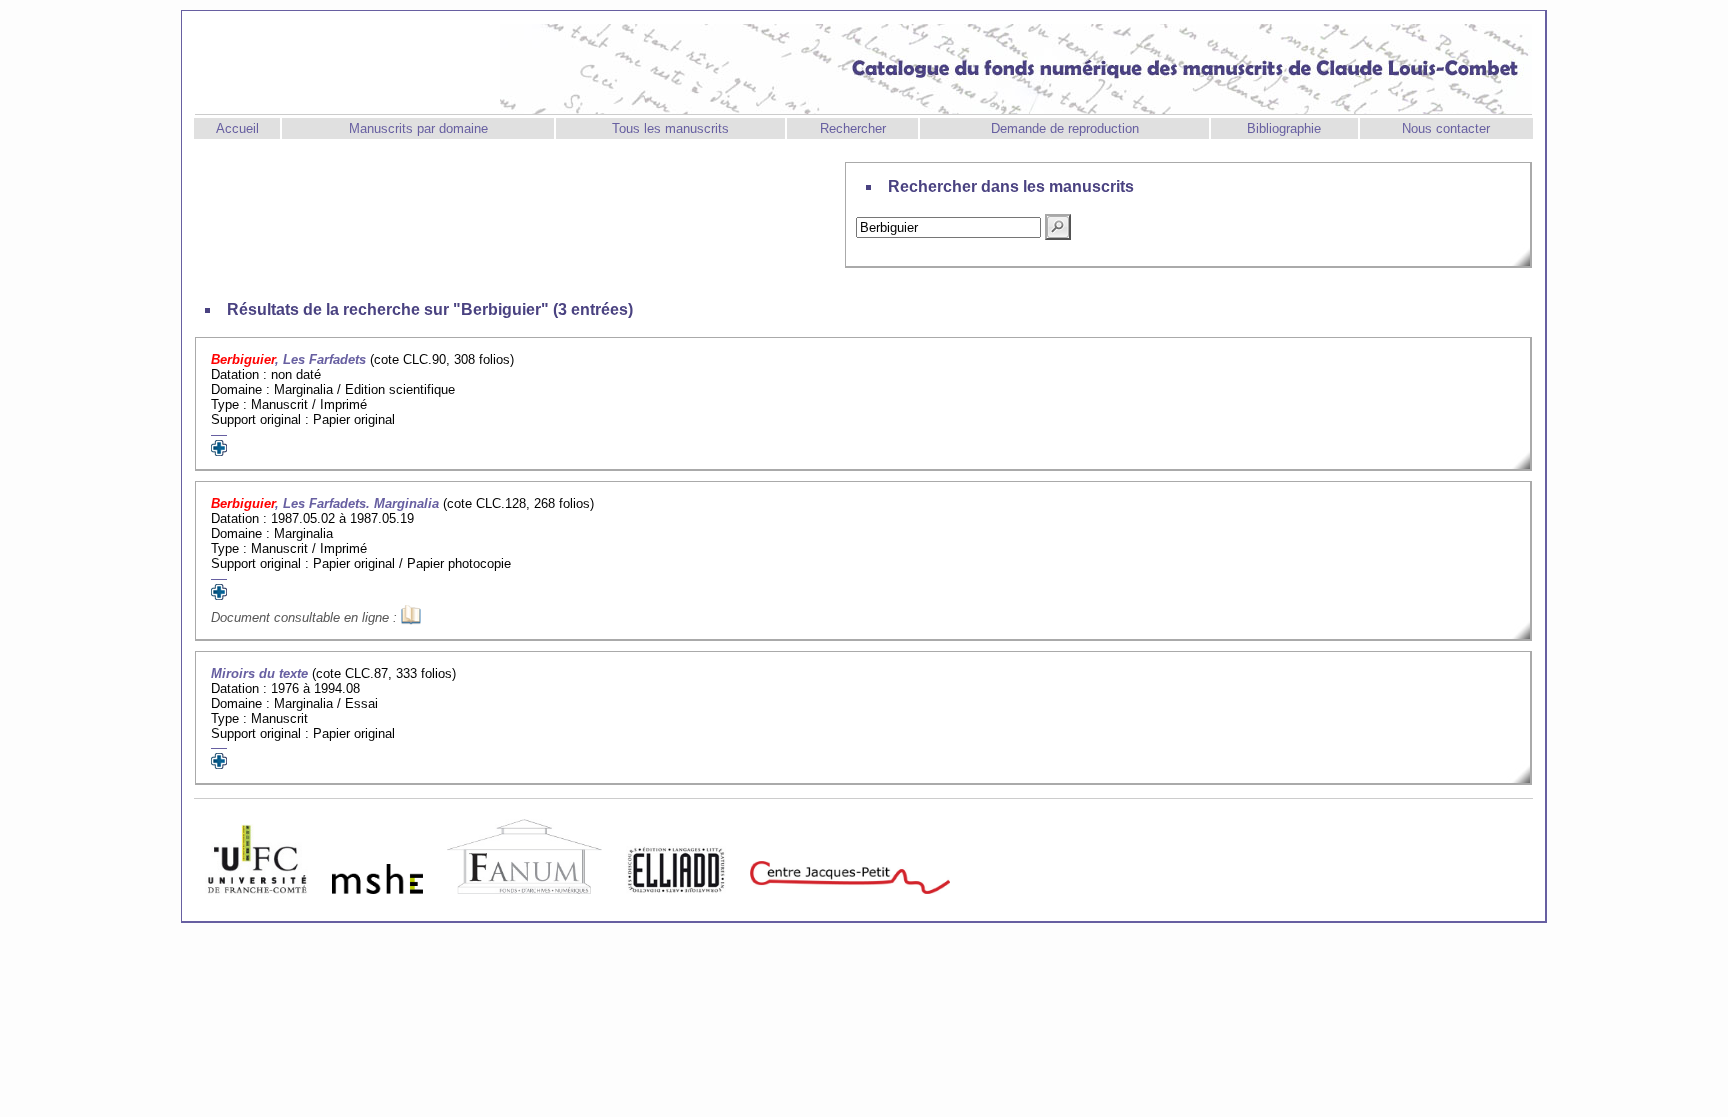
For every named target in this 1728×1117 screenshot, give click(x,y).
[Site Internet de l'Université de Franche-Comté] (256, 898)
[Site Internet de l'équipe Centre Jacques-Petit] (850, 898)
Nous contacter (1446, 128)
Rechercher (853, 128)
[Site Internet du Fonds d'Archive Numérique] (524, 898)
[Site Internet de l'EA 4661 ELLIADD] (676, 898)
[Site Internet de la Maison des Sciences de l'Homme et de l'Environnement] (377, 898)
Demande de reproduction (1065, 128)
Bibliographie (1284, 128)
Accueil (237, 128)
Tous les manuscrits (670, 128)
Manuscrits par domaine (418, 128)
